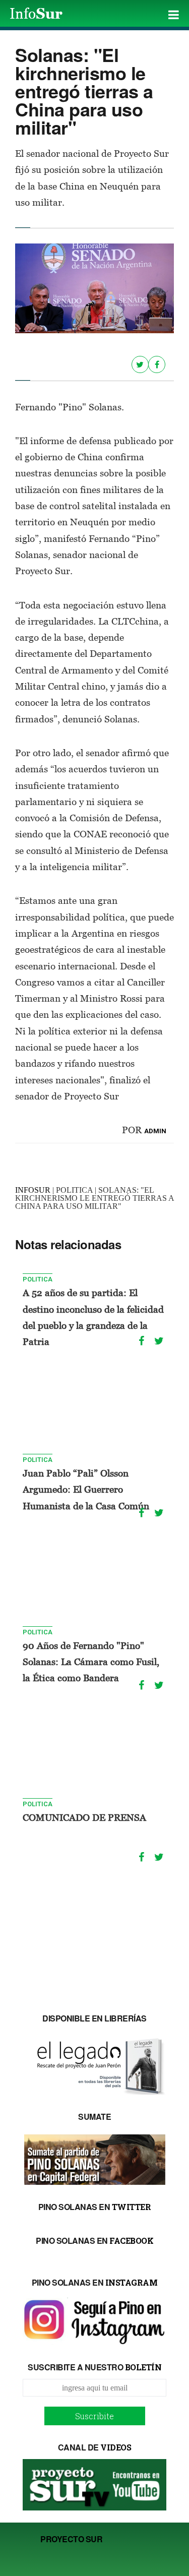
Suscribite (94, 2416)
